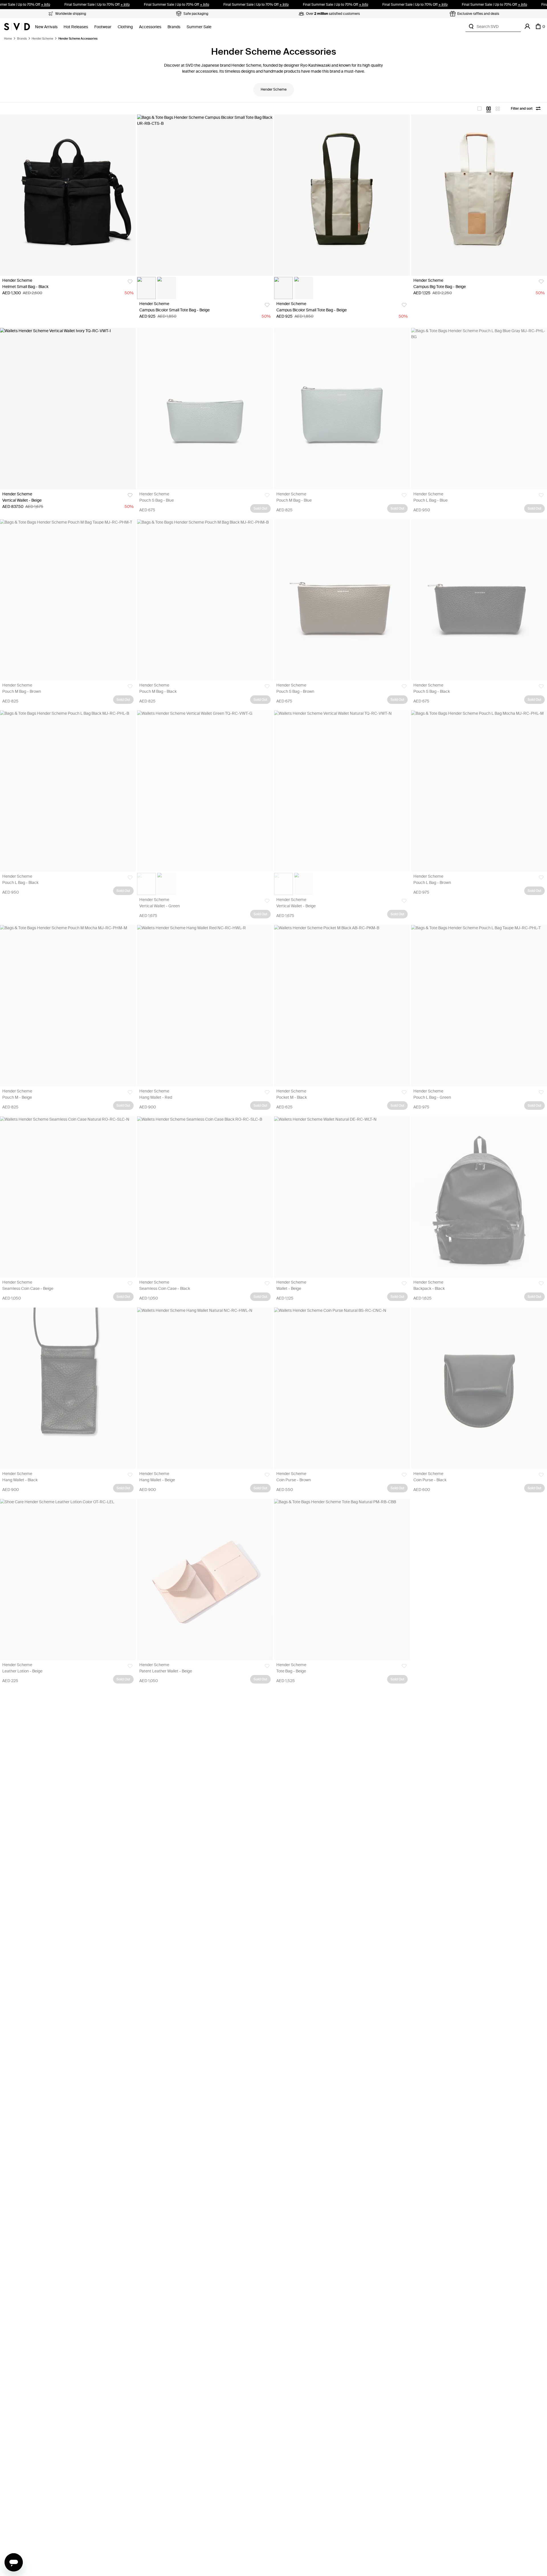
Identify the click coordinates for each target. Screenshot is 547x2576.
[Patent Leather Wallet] (205, 1580)
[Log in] (527, 26)
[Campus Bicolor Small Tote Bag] (205, 195)
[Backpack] (479, 1197)
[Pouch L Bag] (479, 408)
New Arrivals (46, 27)
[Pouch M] (68, 1006)
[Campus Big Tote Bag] (479, 195)
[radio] (479, 109)
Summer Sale (199, 27)
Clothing (125, 27)
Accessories (150, 27)
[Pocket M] (342, 1006)
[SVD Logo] (17, 26)
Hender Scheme (42, 39)
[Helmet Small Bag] (68, 195)
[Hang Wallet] (205, 1006)
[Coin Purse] (342, 1388)
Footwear (103, 27)
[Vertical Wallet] (68, 408)
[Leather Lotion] (68, 1580)
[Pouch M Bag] (342, 408)
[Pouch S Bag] (205, 408)
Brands (174, 27)
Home (8, 39)
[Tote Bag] (342, 1580)
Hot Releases (76, 27)
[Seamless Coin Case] (68, 1197)
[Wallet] (342, 1197)
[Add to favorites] (130, 282)
